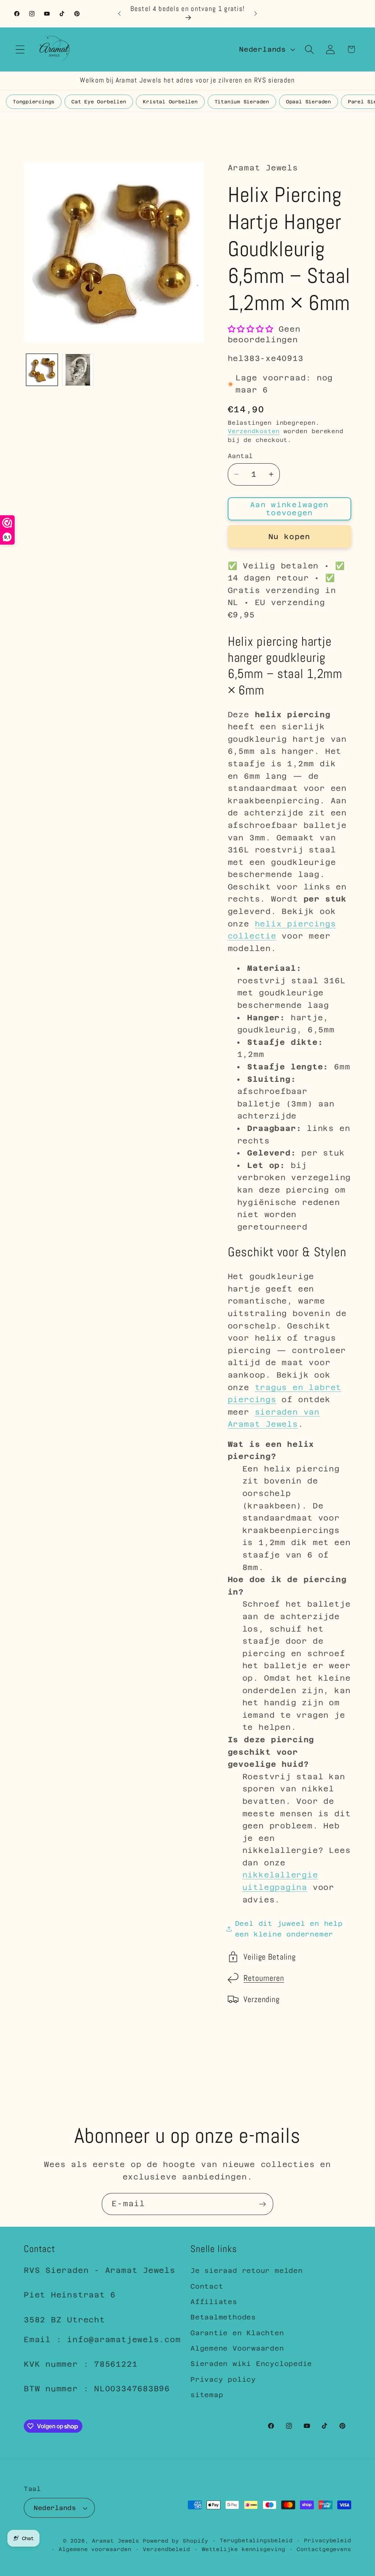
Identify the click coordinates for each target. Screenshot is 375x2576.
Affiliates (214, 2302)
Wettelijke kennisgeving (244, 2549)
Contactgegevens (324, 2549)
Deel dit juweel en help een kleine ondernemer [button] (289, 1929)
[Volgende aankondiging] (256, 13)
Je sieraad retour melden (247, 2271)
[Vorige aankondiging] (119, 13)
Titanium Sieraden (242, 102)
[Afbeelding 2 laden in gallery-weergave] (78, 370)
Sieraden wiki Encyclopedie (251, 2364)
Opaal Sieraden (309, 102)
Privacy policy (223, 2379)
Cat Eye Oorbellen (99, 102)
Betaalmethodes (223, 2317)
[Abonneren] (262, 2204)
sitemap (207, 2395)
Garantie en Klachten (237, 2333)
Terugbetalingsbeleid (256, 2540)
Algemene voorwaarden (95, 2549)
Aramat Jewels (117, 2541)
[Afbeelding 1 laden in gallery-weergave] (42, 370)
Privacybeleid (328, 2540)
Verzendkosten (254, 431)
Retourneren (264, 1978)
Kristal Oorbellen (170, 102)
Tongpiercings (34, 102)
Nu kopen (289, 537)
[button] (20, 49)
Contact (207, 2286)
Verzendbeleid (166, 2549)
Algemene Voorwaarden (237, 2348)
